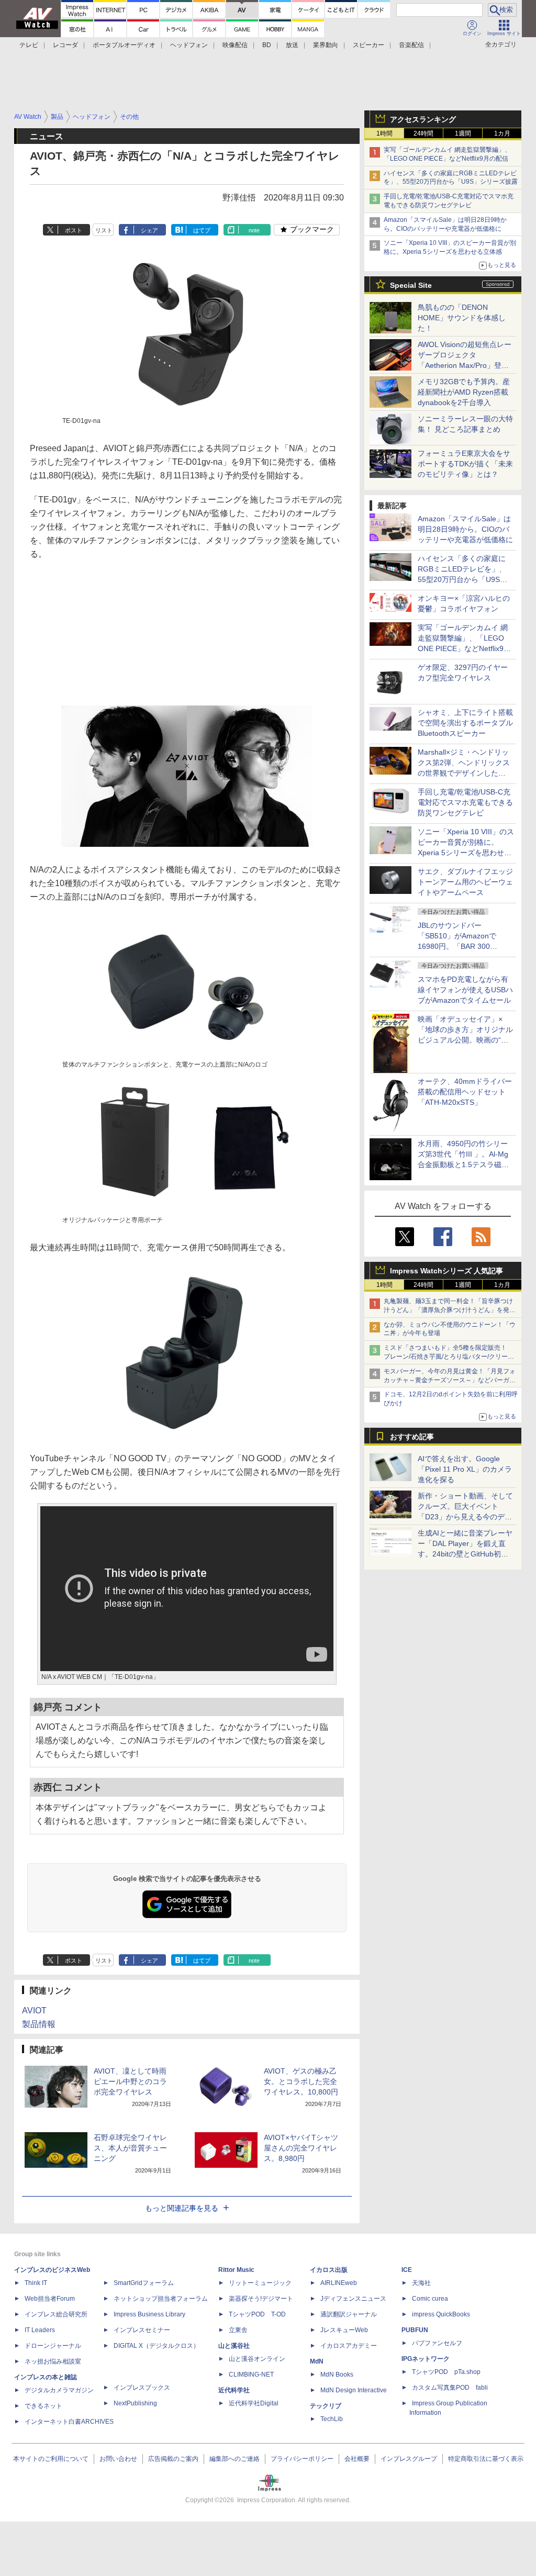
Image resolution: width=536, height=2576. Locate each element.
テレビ (29, 45)
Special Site (411, 285)
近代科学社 (234, 2390)
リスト (104, 230)
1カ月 (502, 133)
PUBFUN (415, 2330)
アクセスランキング (423, 119)
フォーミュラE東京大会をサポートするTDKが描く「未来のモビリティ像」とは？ (465, 464)
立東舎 (238, 2330)
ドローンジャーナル (53, 2346)
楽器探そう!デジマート (261, 2299)
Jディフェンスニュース (353, 2299)
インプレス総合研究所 (56, 2314)
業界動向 (326, 45)
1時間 (384, 133)
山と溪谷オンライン (257, 2359)
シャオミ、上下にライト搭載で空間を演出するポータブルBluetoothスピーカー (465, 723)
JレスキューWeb (344, 2330)
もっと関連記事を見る (182, 2208)
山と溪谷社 (234, 2346)
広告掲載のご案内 (173, 2459)
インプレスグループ (409, 2459)
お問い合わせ (118, 2459)
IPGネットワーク (426, 2359)
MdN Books (337, 2375)
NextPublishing (135, 2403)
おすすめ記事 (412, 1437)
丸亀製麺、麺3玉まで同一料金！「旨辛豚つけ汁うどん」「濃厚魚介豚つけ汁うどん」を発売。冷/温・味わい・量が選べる (448, 1310)
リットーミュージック (260, 2283)
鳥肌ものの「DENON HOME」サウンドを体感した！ (462, 318)
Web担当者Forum (50, 2299)
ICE (407, 2270)
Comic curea (430, 2299)
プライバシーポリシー (302, 2459)
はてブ (202, 230)
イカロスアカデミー (349, 2346)
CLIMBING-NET (251, 2375)
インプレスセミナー (142, 2330)
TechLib (332, 2419)
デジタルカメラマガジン (59, 2390)
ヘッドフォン (189, 45)
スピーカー (368, 45)
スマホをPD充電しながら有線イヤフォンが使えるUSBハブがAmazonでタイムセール (465, 990)
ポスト (74, 230)
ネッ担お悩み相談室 (53, 2361)
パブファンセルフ (437, 2343)
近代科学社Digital (254, 2403)
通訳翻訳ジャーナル (349, 2314)
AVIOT (34, 2011)
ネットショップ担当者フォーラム (161, 2299)
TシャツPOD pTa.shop (446, 2372)
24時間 (423, 133)
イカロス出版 (329, 2270)
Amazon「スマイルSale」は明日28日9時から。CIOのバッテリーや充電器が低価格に (465, 529)
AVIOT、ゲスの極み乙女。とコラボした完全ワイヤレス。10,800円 (301, 2081)
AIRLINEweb (339, 2283)
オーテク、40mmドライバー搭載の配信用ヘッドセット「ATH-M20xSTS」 (465, 1092)
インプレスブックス (142, 2388)
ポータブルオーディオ (124, 45)
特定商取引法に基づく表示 (486, 2459)
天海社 (421, 2283)
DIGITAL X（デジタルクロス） (157, 2346)
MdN (317, 2361)
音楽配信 (411, 45)
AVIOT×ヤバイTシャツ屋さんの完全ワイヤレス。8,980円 (301, 2148)
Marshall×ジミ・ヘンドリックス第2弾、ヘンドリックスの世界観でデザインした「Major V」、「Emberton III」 (464, 773)
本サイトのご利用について (51, 2459)
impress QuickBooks (441, 2314)
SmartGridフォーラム (144, 2283)
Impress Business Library (149, 2314)
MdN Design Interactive (354, 2390)
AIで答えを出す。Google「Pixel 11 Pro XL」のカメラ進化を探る (465, 1469)
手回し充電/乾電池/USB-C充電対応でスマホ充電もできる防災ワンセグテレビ (465, 802)
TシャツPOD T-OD (257, 2314)
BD (267, 45)
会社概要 (357, 2459)
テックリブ (326, 2406)
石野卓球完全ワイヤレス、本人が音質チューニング (130, 2148)
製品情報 (39, 2024)
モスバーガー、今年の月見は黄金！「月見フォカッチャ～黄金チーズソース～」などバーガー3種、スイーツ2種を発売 (450, 1380)
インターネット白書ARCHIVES (69, 2422)
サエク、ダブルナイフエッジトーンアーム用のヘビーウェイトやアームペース (465, 882)
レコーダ (65, 45)
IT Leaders (40, 2330)
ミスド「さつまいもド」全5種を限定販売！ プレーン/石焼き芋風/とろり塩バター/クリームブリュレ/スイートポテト (449, 1357)
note (254, 230)
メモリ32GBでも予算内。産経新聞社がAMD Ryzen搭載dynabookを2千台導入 (464, 392)
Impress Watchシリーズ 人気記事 (446, 1271)
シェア (149, 230)
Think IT (36, 2283)
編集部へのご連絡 (234, 2459)
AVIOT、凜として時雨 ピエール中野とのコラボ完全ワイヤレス (130, 2081)
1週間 (463, 133)
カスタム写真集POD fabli (450, 2388)
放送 (292, 45)
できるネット (43, 2406)
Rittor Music (236, 2270)
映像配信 (235, 45)
